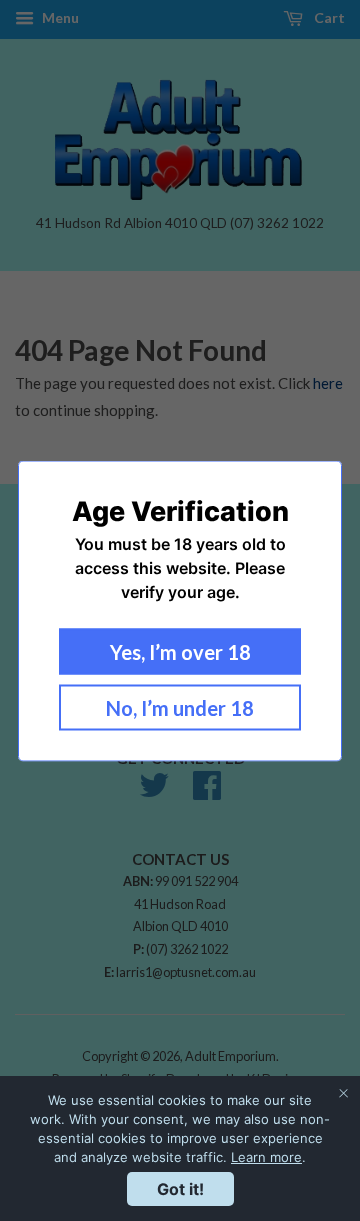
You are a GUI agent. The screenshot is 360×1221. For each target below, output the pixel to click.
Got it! (180, 1189)
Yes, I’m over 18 (180, 651)
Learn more (266, 1157)
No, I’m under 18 (180, 707)
